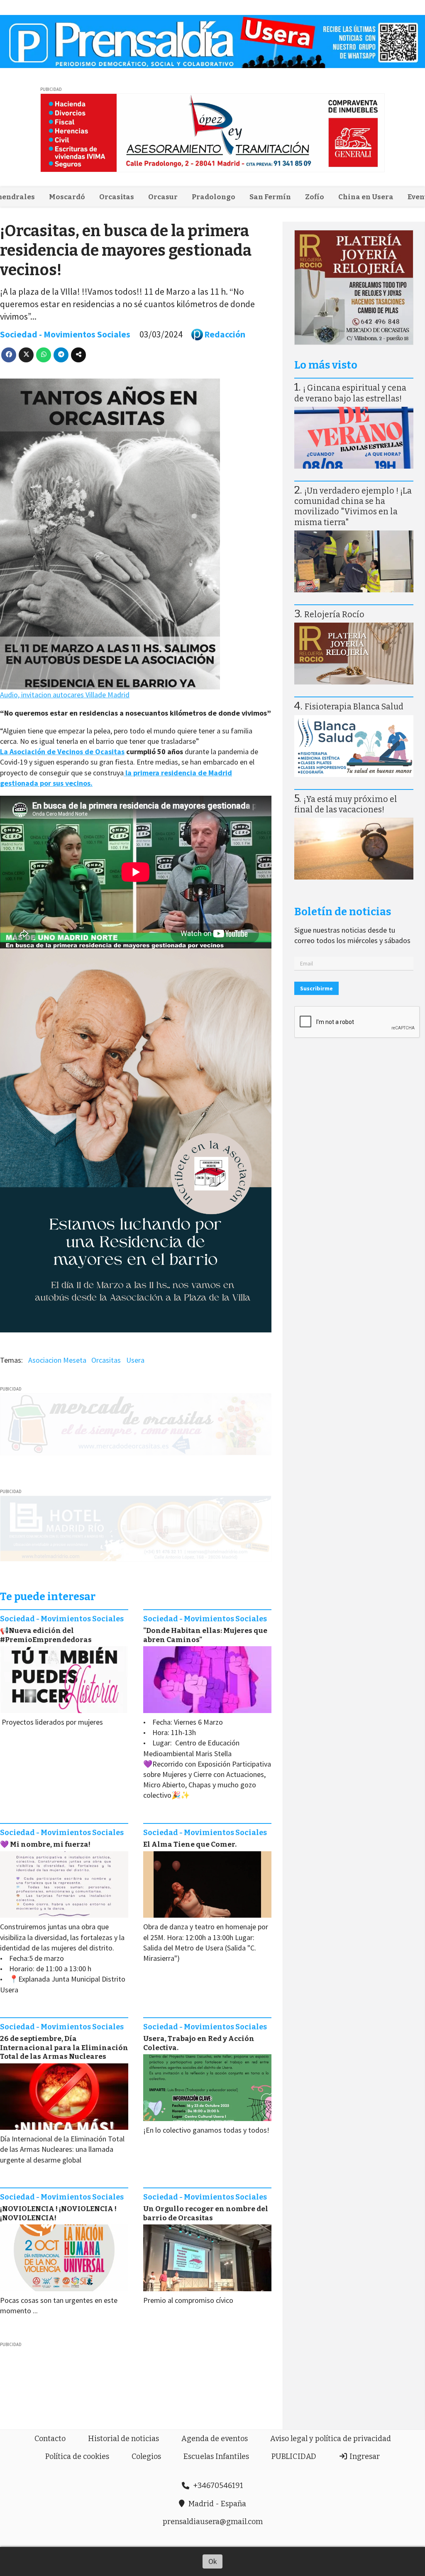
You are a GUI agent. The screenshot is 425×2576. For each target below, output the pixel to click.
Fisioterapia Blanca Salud (354, 707)
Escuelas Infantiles (216, 2456)
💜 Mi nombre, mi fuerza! (45, 1844)
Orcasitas (117, 197)
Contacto (50, 2439)
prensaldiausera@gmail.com (213, 2522)
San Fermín (270, 197)
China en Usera (366, 197)
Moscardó (67, 197)
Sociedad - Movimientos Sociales (65, 334)
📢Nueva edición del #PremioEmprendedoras (46, 1635)
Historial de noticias (123, 2439)
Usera (135, 1360)
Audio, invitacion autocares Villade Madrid (65, 695)
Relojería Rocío (334, 615)
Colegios (146, 2456)
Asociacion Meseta (57, 1360)
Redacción (225, 334)
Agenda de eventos (215, 2439)
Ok (213, 2561)
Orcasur (163, 197)
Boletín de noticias (343, 912)
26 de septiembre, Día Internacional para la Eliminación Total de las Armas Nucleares (64, 2048)
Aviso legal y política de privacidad (331, 2439)
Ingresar (364, 2456)
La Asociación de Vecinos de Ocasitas (62, 752)
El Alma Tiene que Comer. (190, 1844)
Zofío (315, 197)
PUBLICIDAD (294, 2456)
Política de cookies (77, 2456)
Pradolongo (214, 197)
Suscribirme (316, 988)
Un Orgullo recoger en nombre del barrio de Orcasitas (206, 2213)
